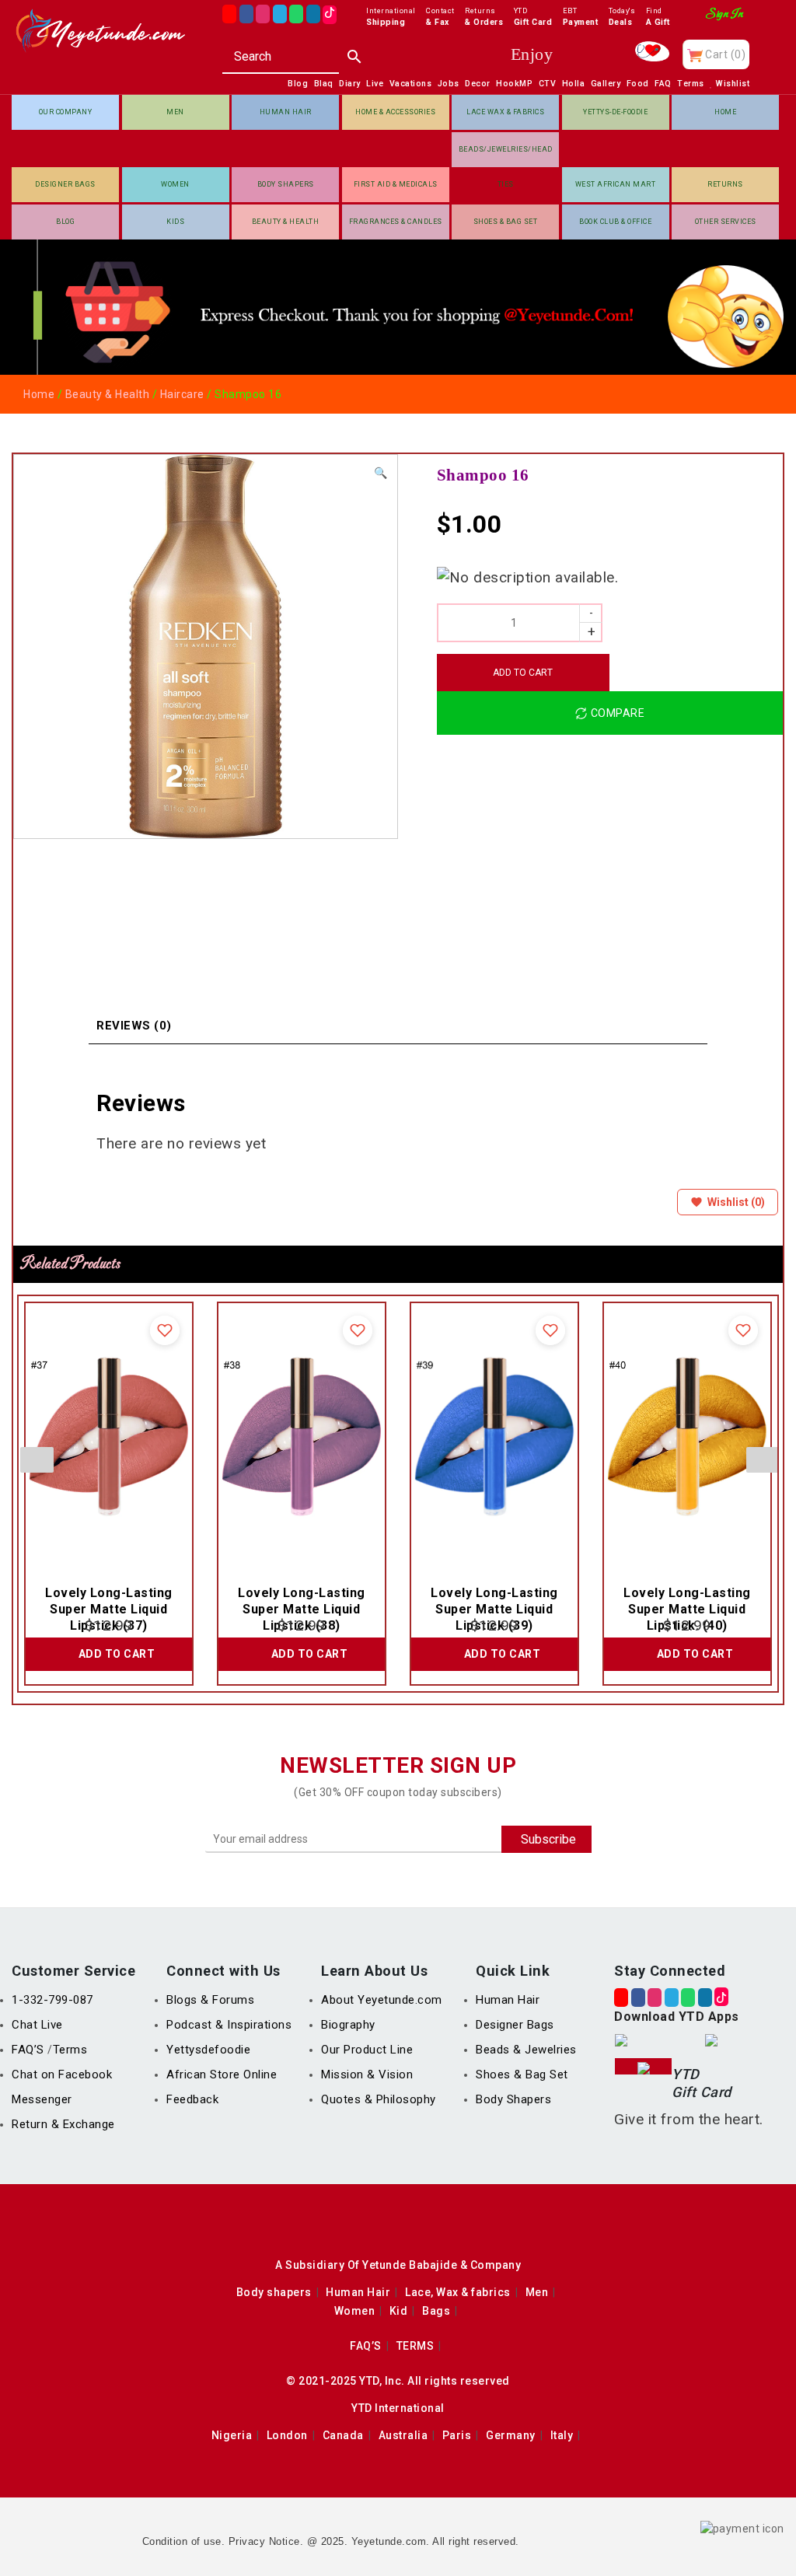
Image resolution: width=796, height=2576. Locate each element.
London (287, 2435)
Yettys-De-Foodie (615, 112)
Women (175, 184)
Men (175, 112)
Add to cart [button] (117, 1654)
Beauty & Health (286, 222)
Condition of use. (184, 2541)
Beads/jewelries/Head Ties (506, 156)
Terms (70, 2050)
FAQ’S (30, 2050)
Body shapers (274, 2292)
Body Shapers (286, 184)
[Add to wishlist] (165, 1330)
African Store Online (222, 2074)
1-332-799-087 (52, 2000)
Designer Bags (65, 184)
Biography (348, 2025)
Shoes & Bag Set (506, 222)
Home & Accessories (395, 112)
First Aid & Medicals (396, 184)
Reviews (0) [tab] (134, 1026)
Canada (343, 2435)
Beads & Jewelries (526, 2050)
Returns (725, 184)
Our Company (66, 112)
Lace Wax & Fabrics (505, 112)
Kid (399, 2311)
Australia (403, 2435)
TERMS (415, 2346)
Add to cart (523, 673)
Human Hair (286, 112)
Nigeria (232, 2435)
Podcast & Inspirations (229, 2025)
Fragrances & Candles (396, 222)
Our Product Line (367, 2050)
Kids (175, 222)
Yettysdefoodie (208, 2050)
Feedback (192, 2099)
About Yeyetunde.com (382, 2000)
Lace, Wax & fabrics (458, 2292)
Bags (436, 2311)
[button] (381, 473)
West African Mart (616, 184)
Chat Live (37, 2025)
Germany (511, 2435)
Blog (65, 222)
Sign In (725, 14)
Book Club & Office (615, 222)
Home (725, 112)
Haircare (182, 394)
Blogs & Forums (210, 2000)
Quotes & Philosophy (379, 2099)
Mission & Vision (367, 2074)
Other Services (726, 222)
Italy (562, 2435)
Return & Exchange (63, 2124)
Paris (457, 2435)
